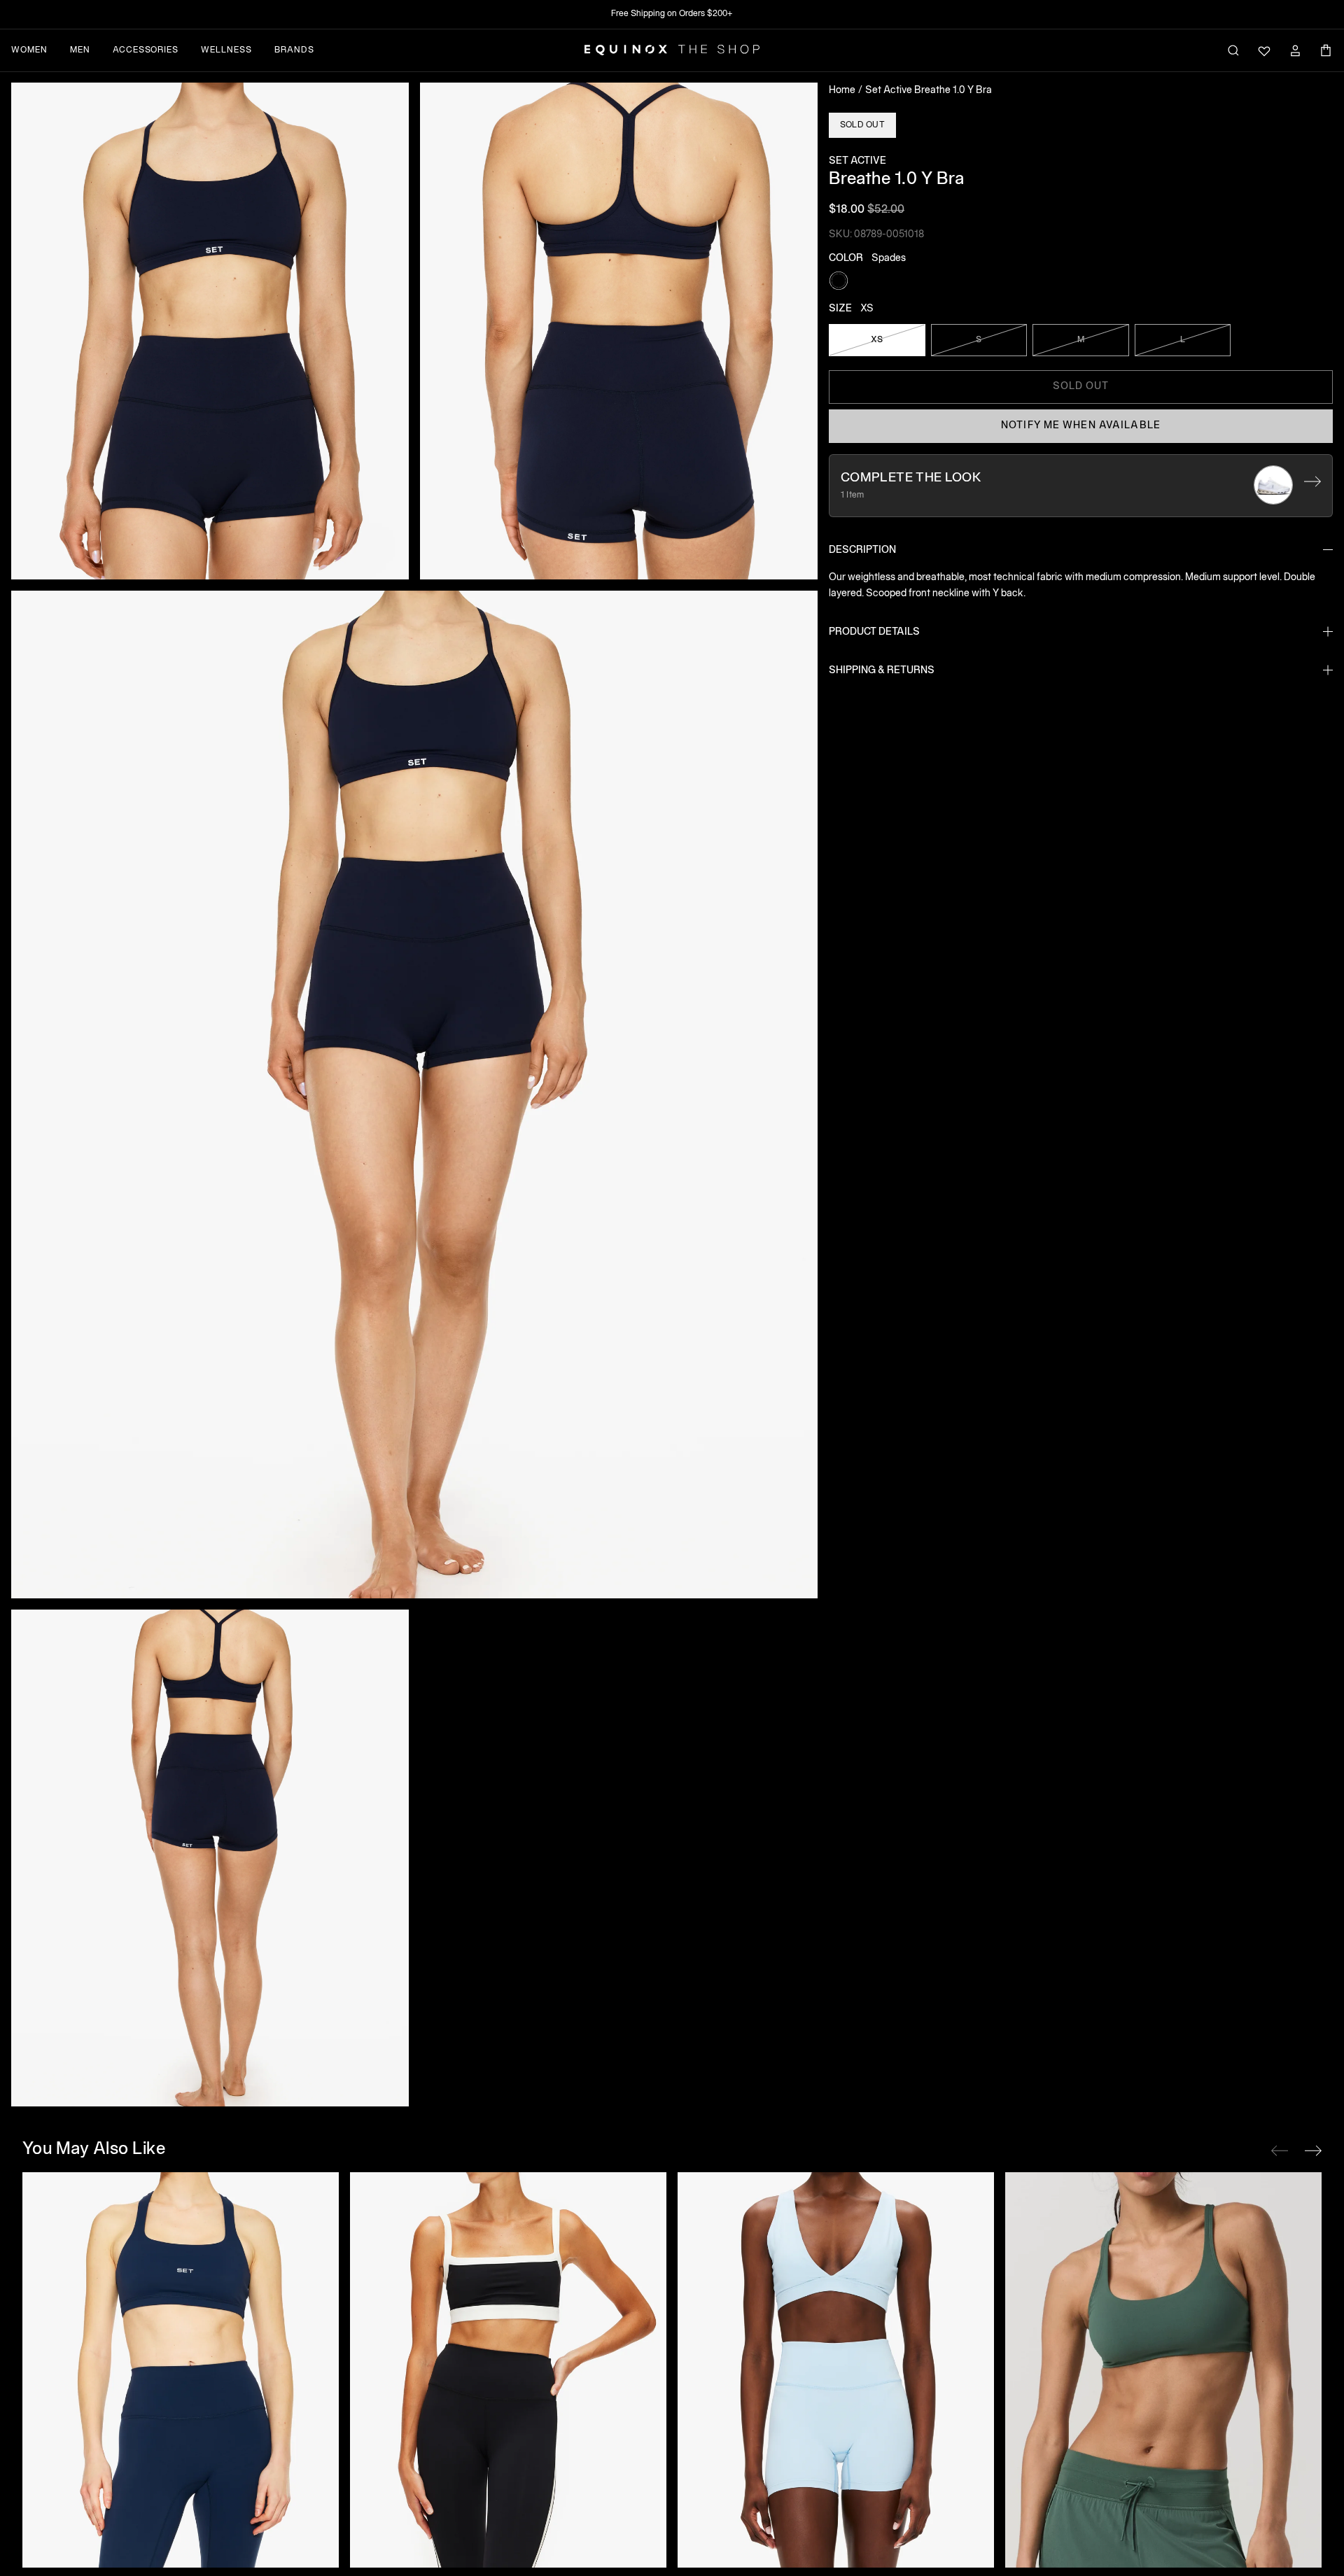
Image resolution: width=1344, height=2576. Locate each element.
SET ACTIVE (857, 161)
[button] (210, 331)
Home (842, 91)
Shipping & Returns (882, 670)
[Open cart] (1326, 50)
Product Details (874, 632)
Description (862, 550)
